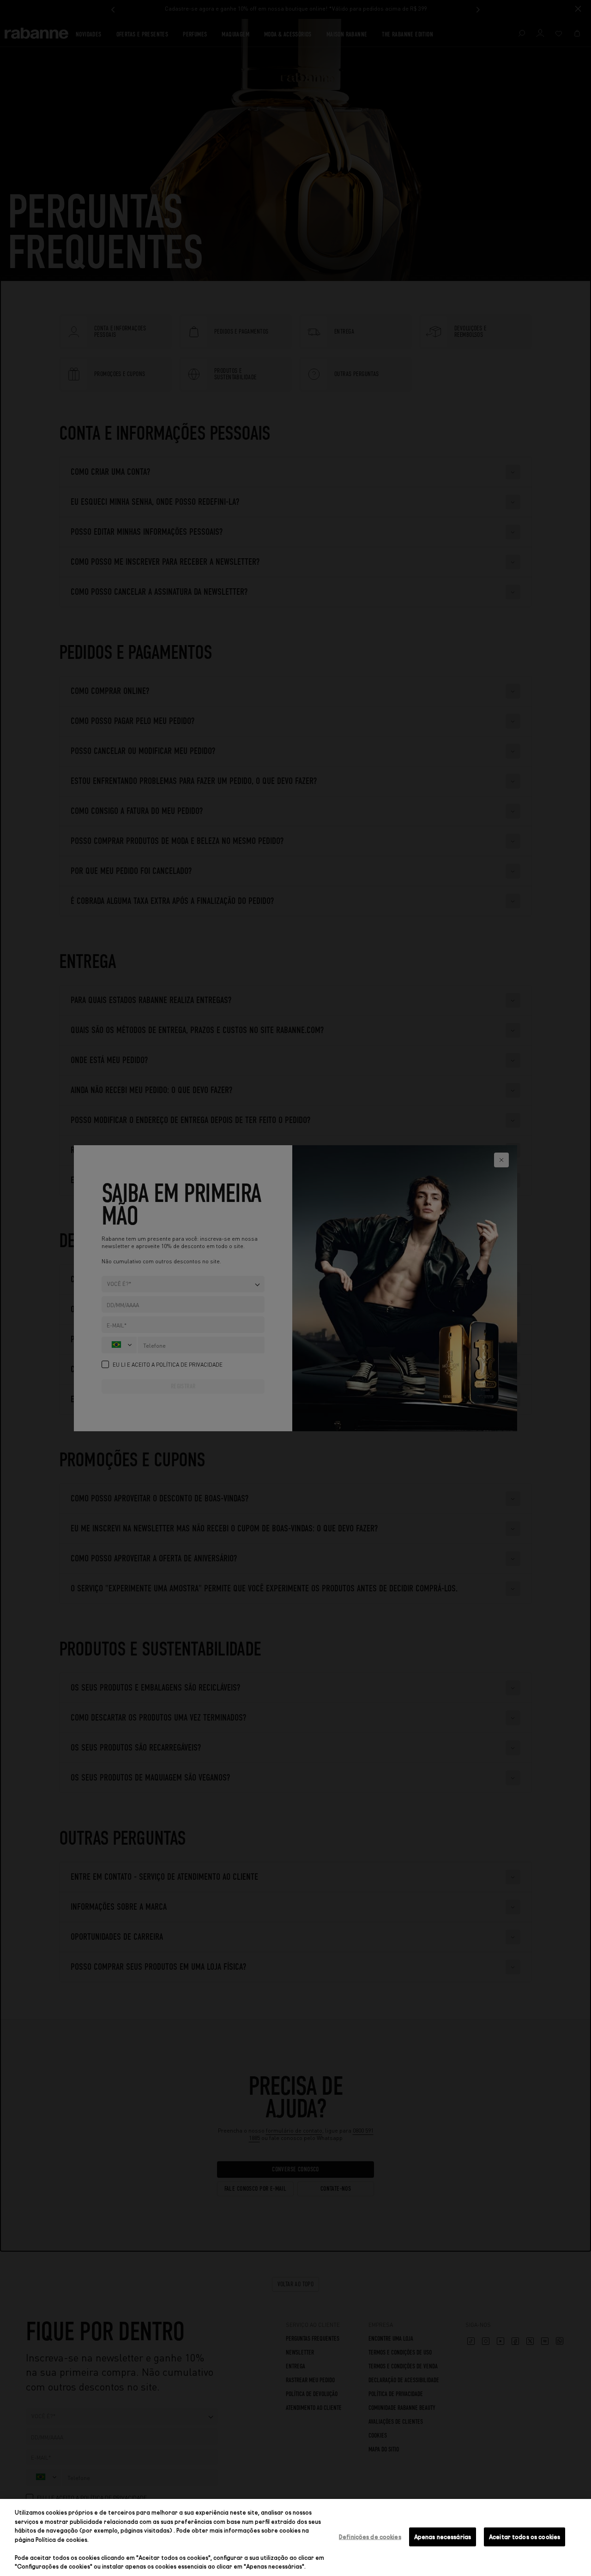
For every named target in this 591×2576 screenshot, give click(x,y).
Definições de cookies (370, 2536)
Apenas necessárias (443, 2536)
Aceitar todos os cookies (525, 2536)
